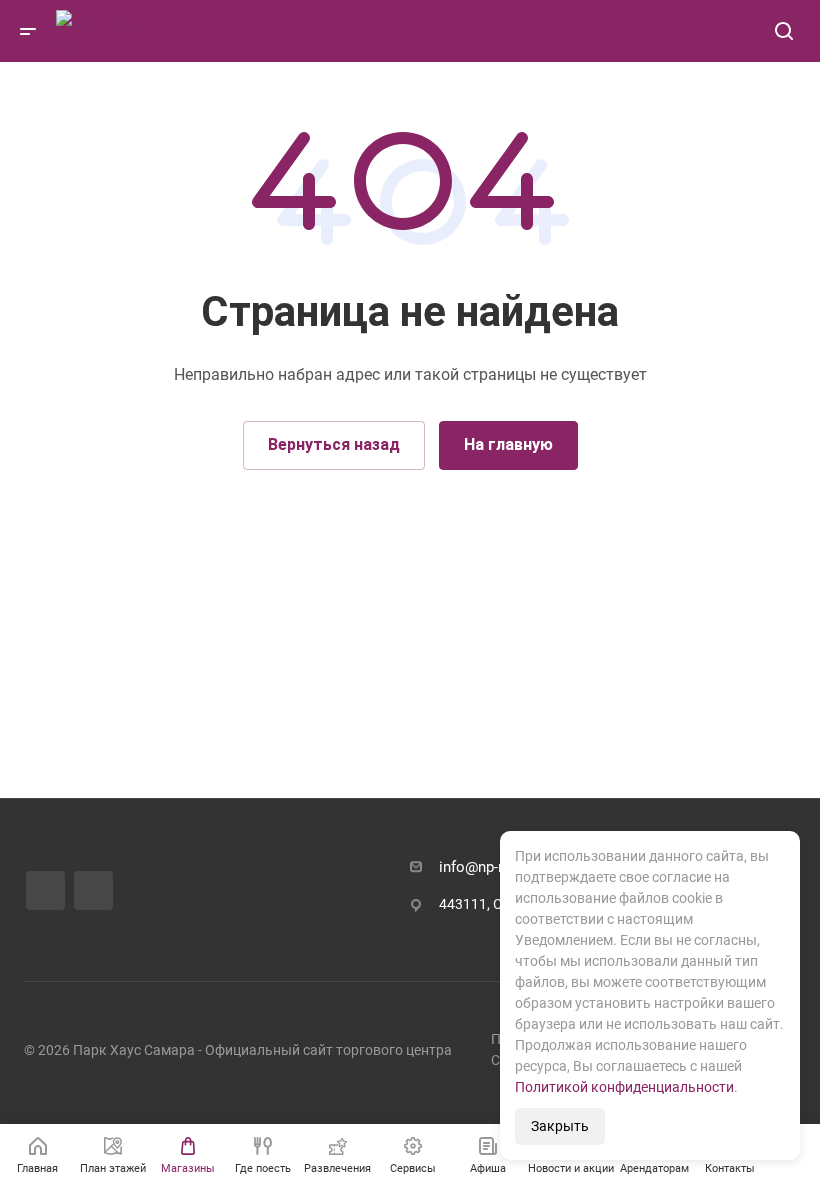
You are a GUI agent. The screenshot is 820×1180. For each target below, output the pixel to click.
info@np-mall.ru (491, 867)
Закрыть (560, 1126)
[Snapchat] (93, 891)
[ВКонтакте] (45, 890)
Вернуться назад (334, 444)
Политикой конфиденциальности (624, 1087)
